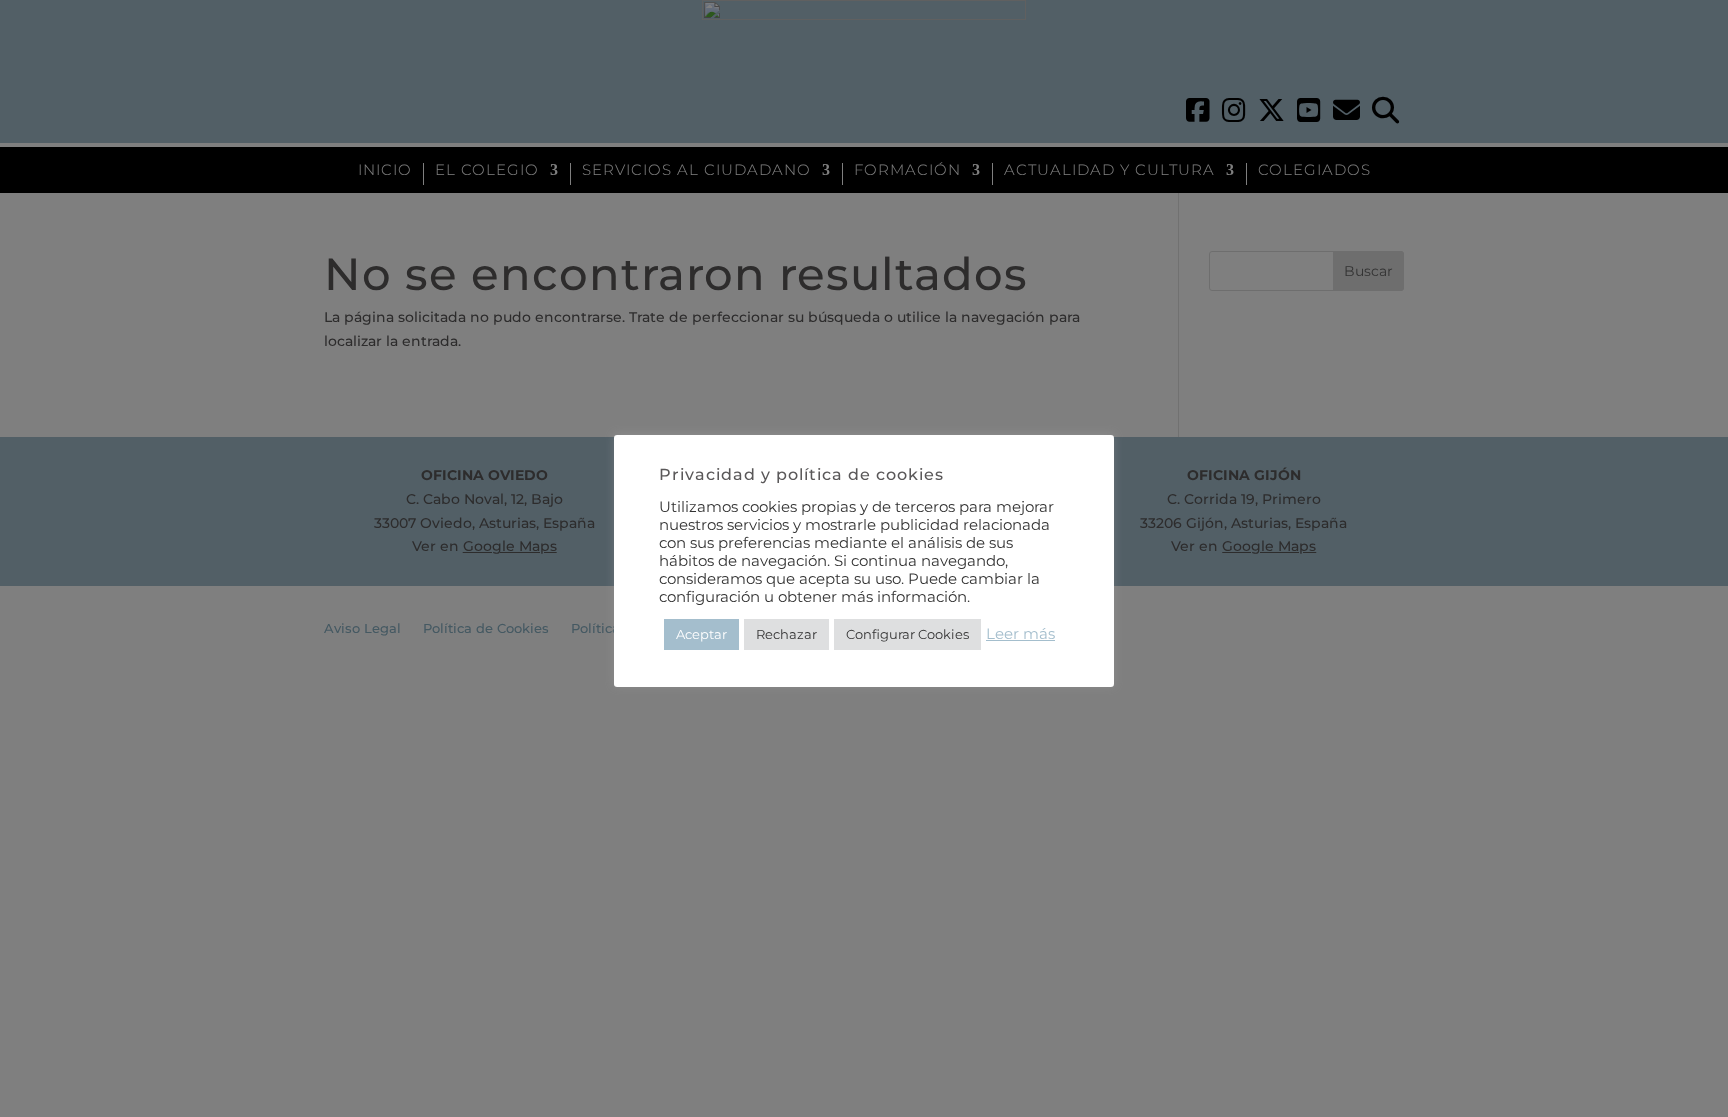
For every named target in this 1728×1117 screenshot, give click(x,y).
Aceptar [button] (701, 634)
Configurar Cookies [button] (907, 634)
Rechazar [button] (786, 634)
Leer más (1020, 634)
